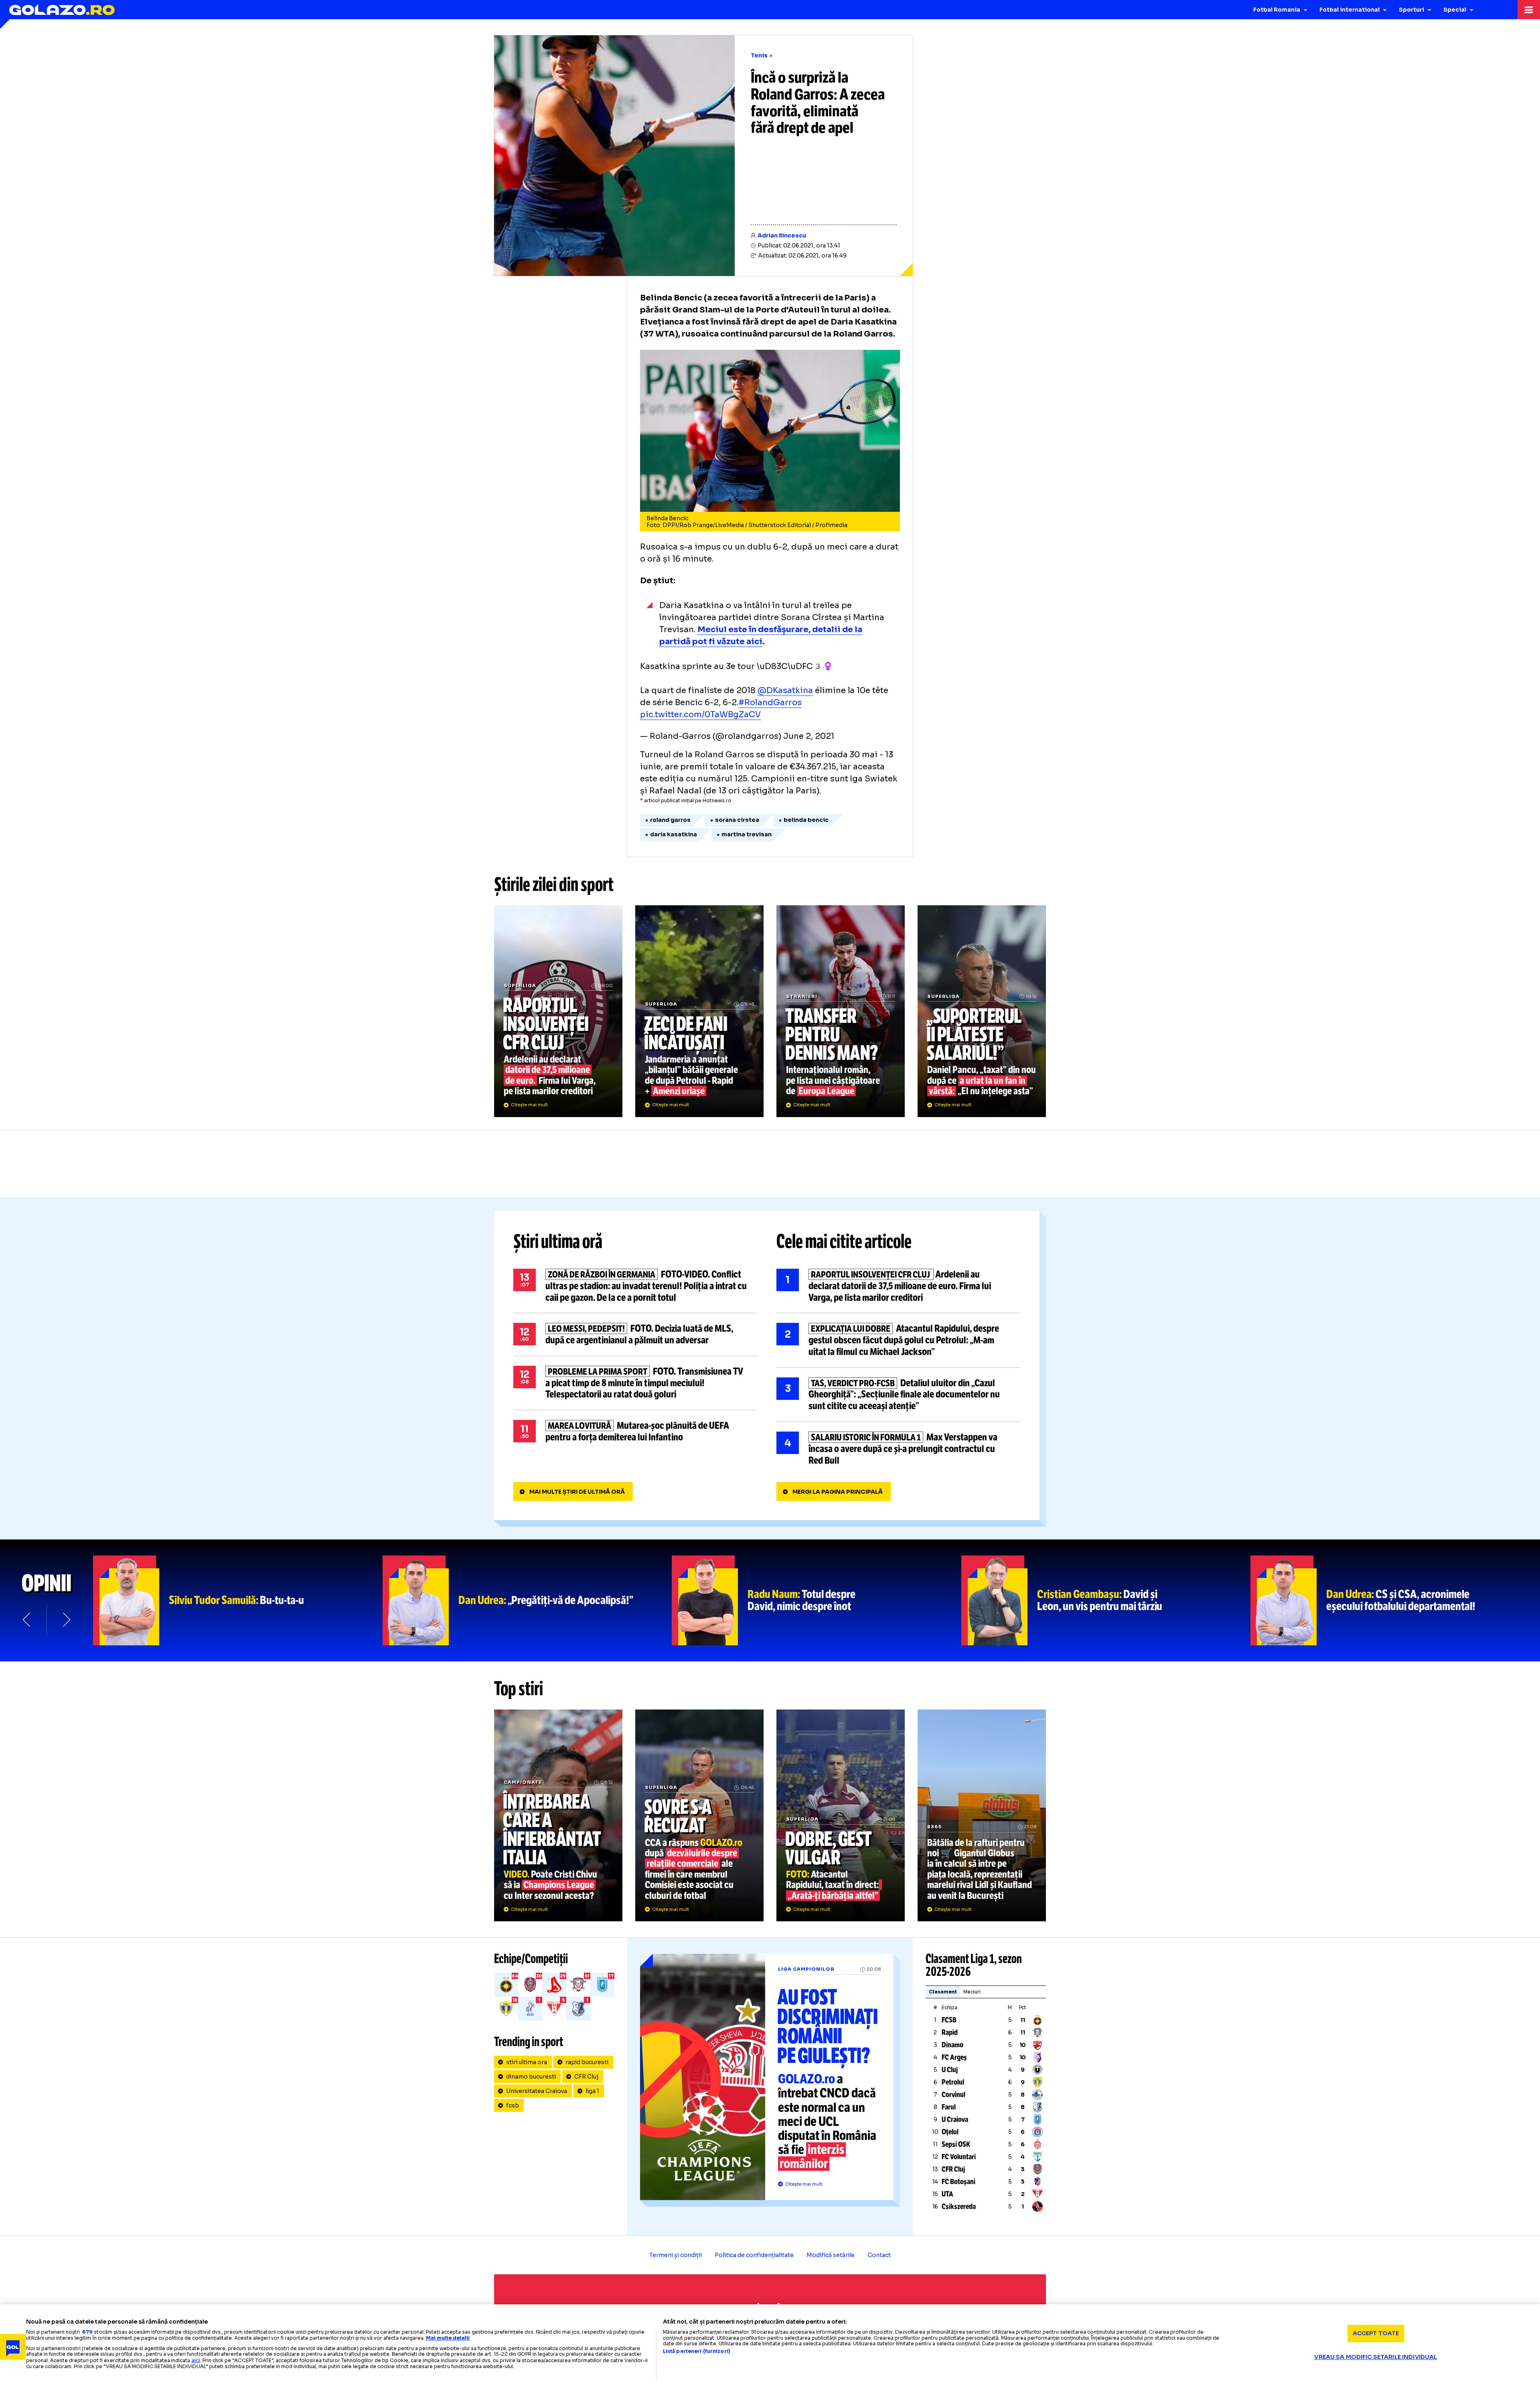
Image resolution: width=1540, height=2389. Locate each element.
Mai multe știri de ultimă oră (577, 1492)
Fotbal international (1350, 10)
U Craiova (955, 2119)
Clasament (943, 1992)
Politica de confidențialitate (754, 2255)
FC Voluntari (959, 2157)
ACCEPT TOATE (1376, 2333)
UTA (947, 2194)
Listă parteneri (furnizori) (697, 2351)
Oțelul (950, 2132)
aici (196, 2360)
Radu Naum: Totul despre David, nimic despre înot (817, 1600)
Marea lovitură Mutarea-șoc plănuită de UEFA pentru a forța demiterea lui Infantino (635, 1432)
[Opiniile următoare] (66, 1620)
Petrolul (953, 2082)
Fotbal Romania (1277, 10)
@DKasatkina (785, 691)
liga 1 (592, 2091)
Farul (949, 2107)
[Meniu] (1529, 10)
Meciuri (972, 1992)
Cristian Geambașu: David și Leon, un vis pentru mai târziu (1106, 1600)
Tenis (759, 55)
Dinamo (952, 2045)
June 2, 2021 (809, 736)
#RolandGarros (770, 703)
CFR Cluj (586, 2077)
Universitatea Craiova (537, 2091)
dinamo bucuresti (531, 2077)
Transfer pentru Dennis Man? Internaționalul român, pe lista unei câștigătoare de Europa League (841, 1011)
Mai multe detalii (448, 2338)
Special (1455, 10)
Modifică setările (831, 2255)
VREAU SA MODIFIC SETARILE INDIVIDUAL (1376, 2357)
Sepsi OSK (956, 2144)
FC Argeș (954, 2057)
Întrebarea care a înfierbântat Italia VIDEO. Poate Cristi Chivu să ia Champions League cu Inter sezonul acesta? (558, 1815)
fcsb (513, 2105)
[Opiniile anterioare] (27, 1620)
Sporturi (1411, 10)
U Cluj (950, 2070)
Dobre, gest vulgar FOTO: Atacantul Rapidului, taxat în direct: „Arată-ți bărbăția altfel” (841, 1815)
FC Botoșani (958, 2182)
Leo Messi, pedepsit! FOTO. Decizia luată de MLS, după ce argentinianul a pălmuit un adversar (635, 1334)
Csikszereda (959, 2206)
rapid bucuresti (587, 2062)
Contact (879, 2255)
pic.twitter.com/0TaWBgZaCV (700, 715)
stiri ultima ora (527, 2062)
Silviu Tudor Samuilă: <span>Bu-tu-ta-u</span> (238, 1600)
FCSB (949, 2020)
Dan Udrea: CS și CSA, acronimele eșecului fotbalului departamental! (1395, 1600)
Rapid (950, 2032)
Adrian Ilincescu (782, 235)
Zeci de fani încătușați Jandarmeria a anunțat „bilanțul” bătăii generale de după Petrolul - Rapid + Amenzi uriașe (699, 1011)
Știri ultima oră (558, 1241)
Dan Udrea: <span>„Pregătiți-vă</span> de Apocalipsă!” (527, 1600)
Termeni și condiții (676, 2255)
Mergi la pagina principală (838, 1492)
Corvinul (953, 2095)
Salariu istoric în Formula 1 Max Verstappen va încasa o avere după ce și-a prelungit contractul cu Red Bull (898, 1449)
